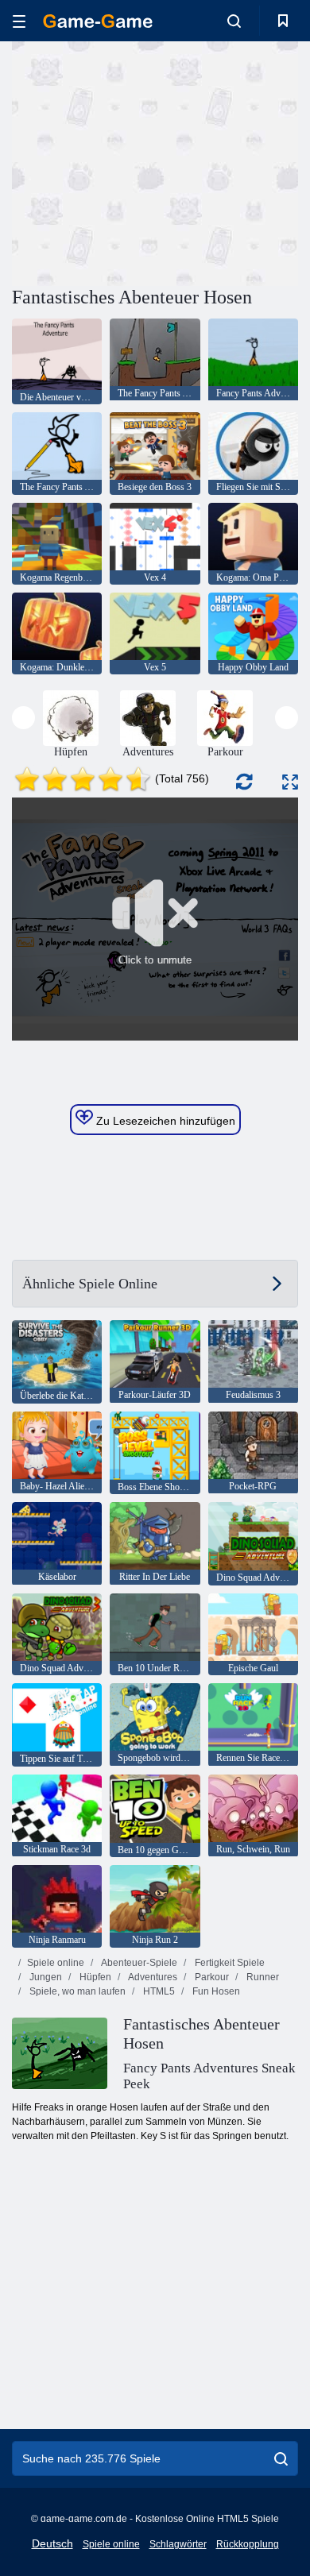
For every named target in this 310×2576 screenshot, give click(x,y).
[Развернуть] (290, 782)
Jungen (45, 1977)
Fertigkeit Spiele (229, 1963)
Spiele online (56, 1963)
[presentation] (23, 718)
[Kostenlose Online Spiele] (98, 21)
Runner (262, 1977)
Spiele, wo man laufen (76, 1991)
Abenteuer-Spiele (138, 1963)
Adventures (152, 1977)
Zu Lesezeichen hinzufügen (164, 1121)
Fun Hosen (215, 1991)
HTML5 (158, 1991)
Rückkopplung (248, 2544)
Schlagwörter (178, 2544)
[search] (281, 2458)
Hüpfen (94, 1977)
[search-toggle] (234, 21)
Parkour (211, 1977)
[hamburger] (19, 21)
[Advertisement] (146, 161)
